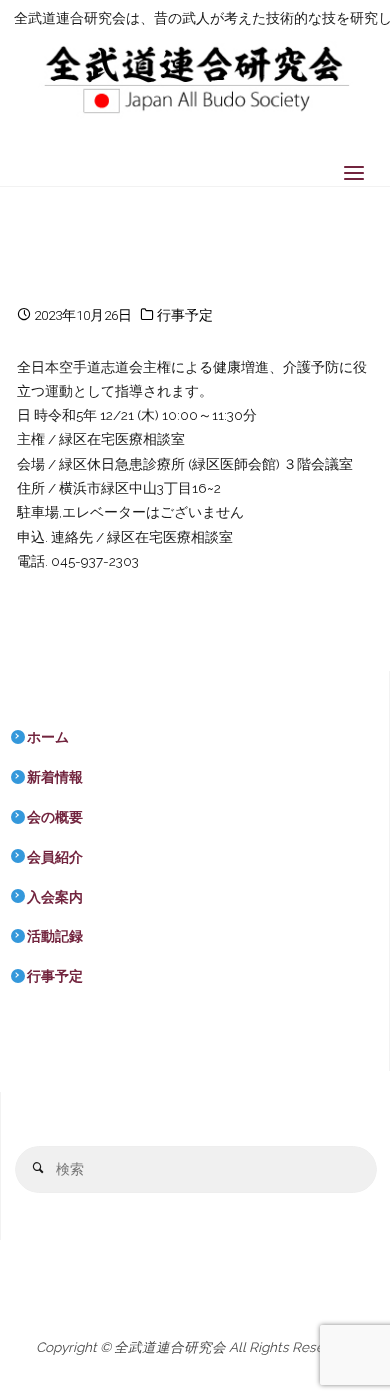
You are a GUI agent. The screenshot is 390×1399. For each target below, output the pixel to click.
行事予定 (185, 315)
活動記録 (55, 936)
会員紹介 (55, 857)
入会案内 (55, 897)
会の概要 (55, 817)
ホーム (48, 737)
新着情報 (55, 777)
